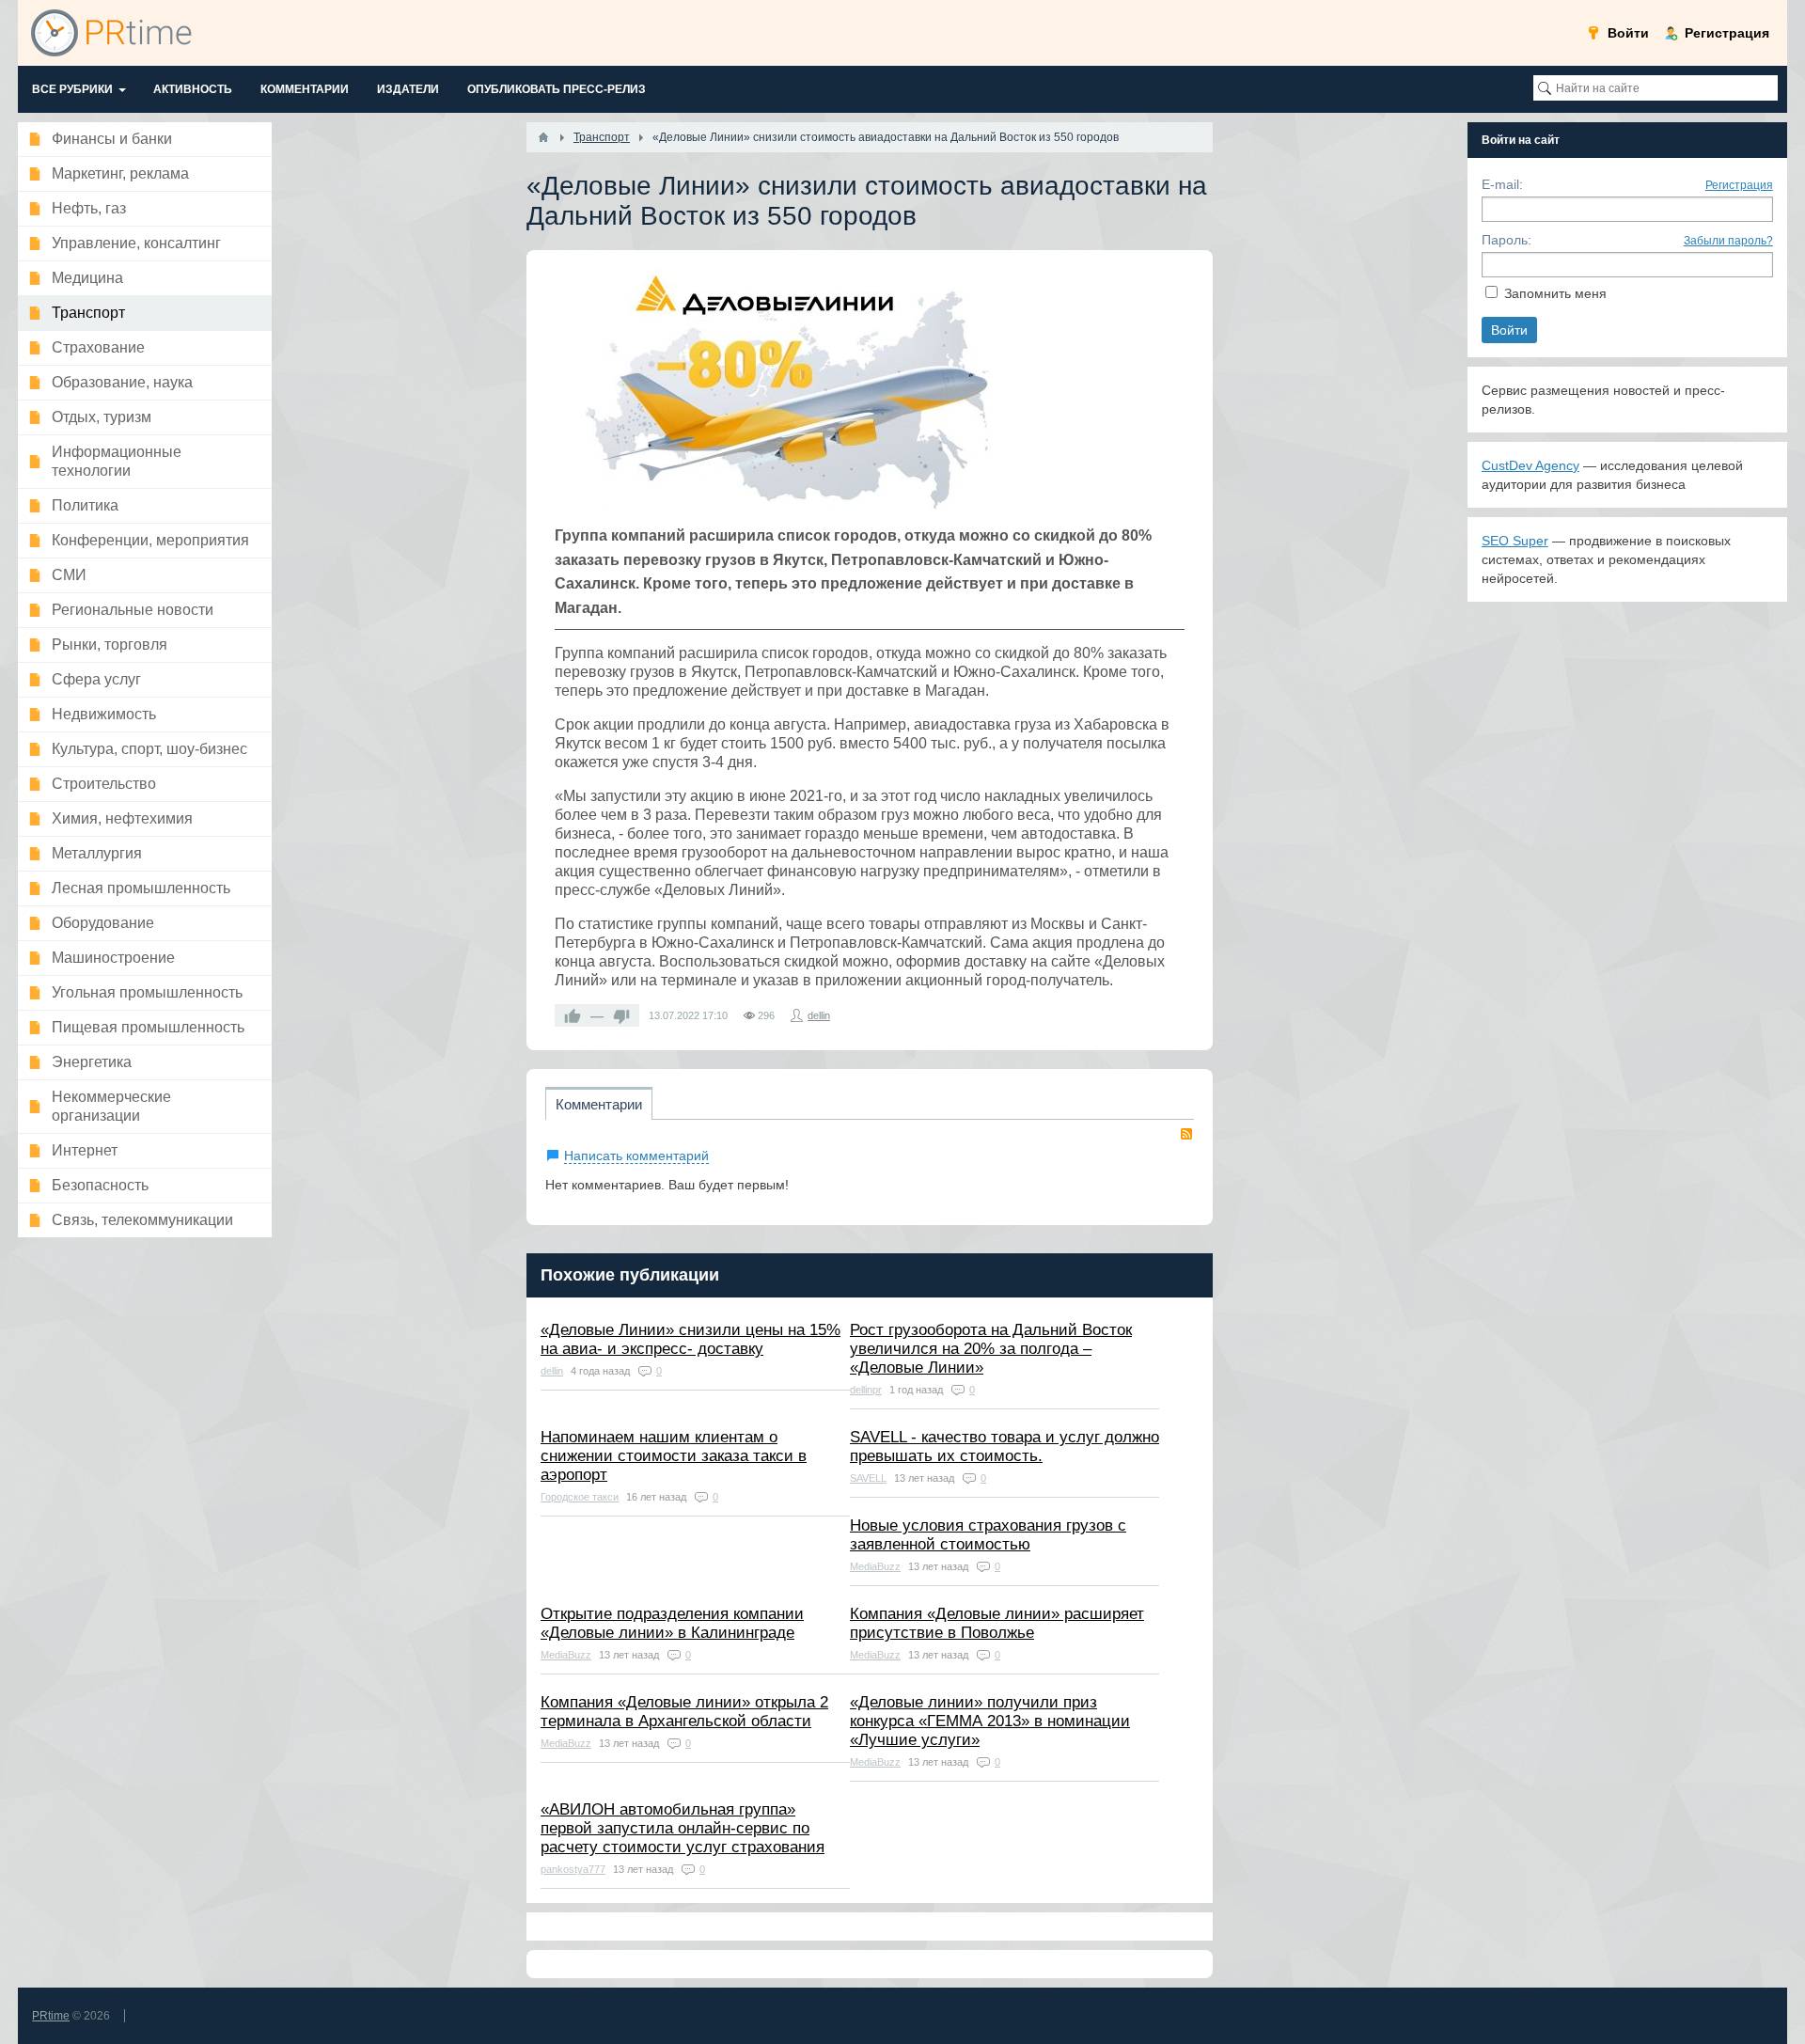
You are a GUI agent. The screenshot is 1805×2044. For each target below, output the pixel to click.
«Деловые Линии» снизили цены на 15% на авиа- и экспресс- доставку (691, 1339)
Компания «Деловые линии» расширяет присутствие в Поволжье (997, 1623)
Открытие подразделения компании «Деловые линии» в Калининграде (672, 1623)
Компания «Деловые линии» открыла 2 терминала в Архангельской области (684, 1712)
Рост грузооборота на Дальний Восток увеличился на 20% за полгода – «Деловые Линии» (991, 1349)
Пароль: (1507, 240)
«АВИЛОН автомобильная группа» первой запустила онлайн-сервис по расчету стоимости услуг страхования (683, 1828)
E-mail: (1502, 184)
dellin (819, 1015)
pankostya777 (573, 1869)
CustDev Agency (1530, 465)
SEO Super (1515, 541)
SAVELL (868, 1478)
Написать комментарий (636, 1156)
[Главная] (543, 137)
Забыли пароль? (1728, 241)
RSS (1186, 1134)
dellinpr (866, 1390)
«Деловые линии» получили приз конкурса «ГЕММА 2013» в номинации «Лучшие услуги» (990, 1721)
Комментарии (599, 1104)
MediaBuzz (875, 1566)
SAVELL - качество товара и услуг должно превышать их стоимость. (1005, 1447)
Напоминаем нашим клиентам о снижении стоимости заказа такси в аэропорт (674, 1456)
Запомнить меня (1555, 293)
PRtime (51, 2016)
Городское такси (580, 1497)
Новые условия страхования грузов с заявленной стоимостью (988, 1535)
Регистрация (1739, 185)
